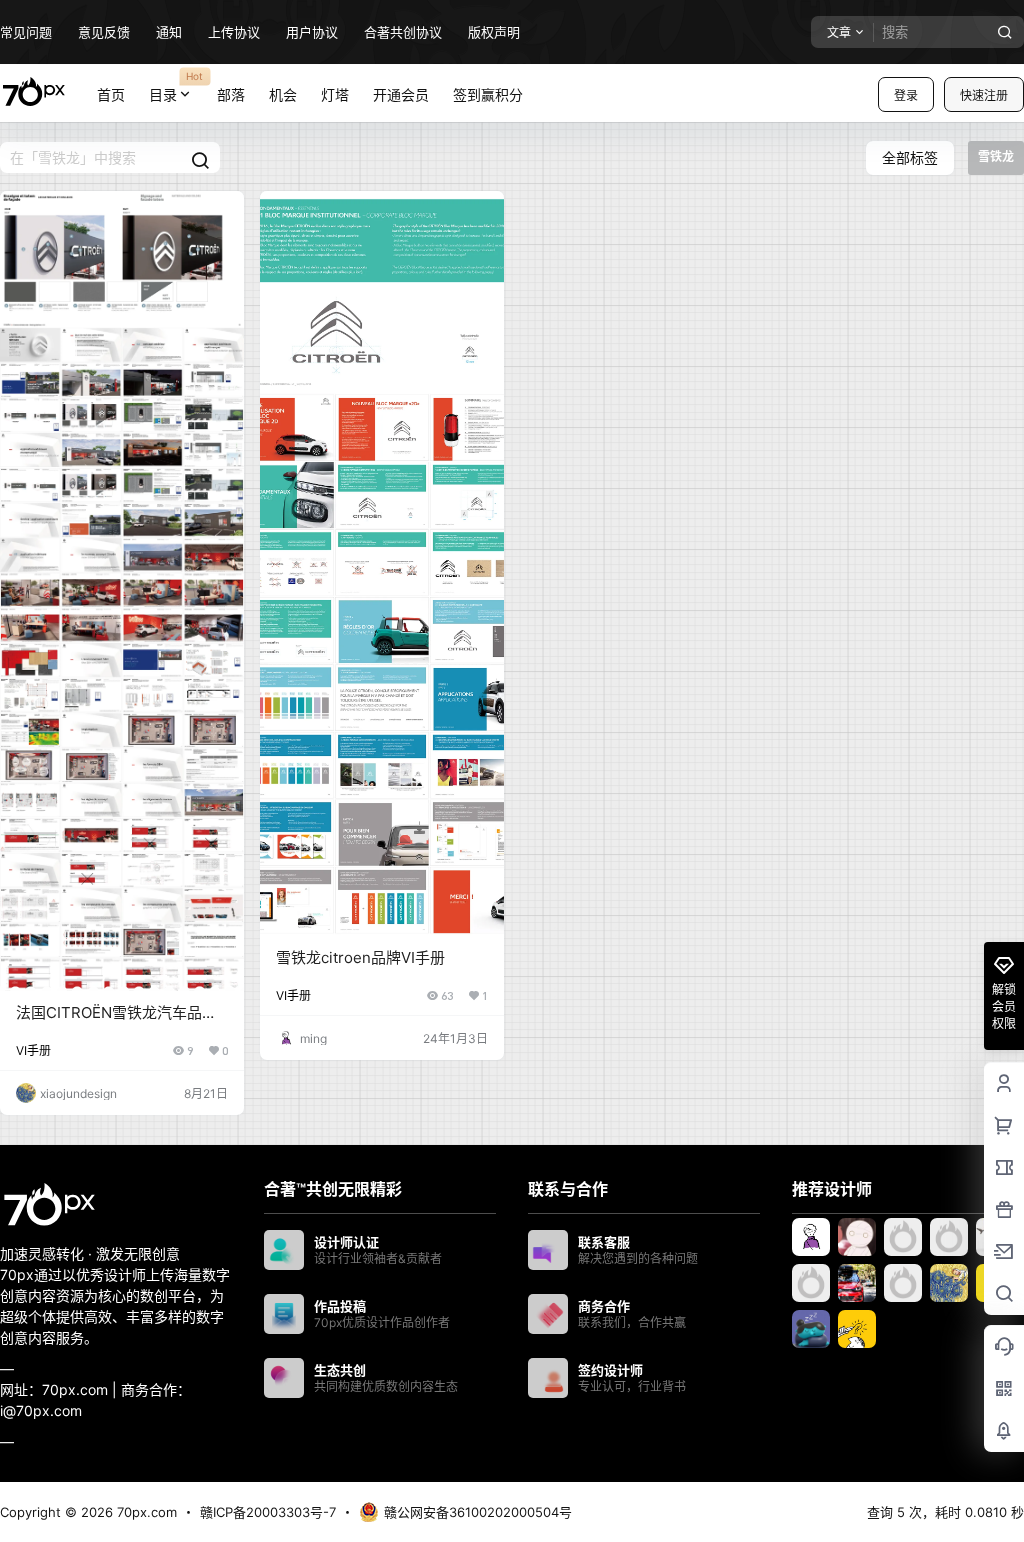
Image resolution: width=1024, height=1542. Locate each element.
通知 (169, 32)
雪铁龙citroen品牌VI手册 (360, 957)
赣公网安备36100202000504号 (478, 1512)
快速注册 (984, 95)
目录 (176, 86)
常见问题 (26, 32)
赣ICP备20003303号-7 (268, 1512)
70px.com (145, 1512)
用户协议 (312, 32)
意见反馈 (104, 32)
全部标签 (910, 157)
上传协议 (234, 32)
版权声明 (494, 32)
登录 (906, 95)
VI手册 (33, 1050)
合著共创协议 (403, 32)
